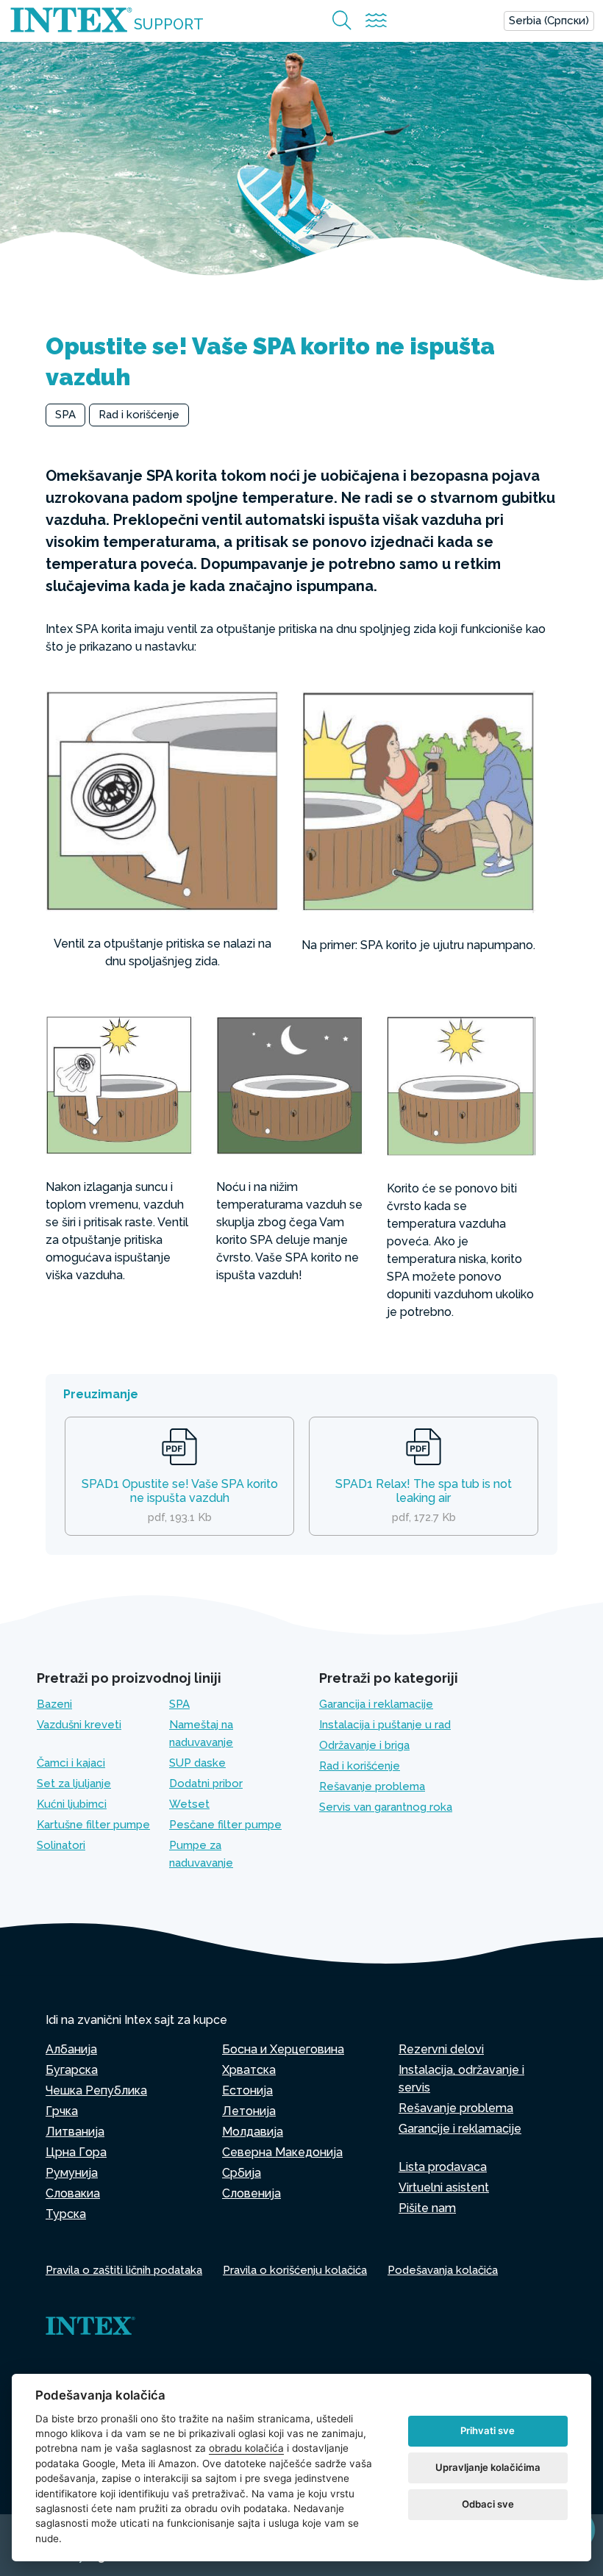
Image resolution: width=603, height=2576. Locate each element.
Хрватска (249, 2070)
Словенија (251, 2193)
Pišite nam (427, 2208)
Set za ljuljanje (74, 1783)
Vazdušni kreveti (79, 1725)
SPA (65, 415)
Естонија (247, 2090)
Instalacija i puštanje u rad (385, 1725)
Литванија (75, 2132)
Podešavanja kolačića (443, 2270)
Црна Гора (76, 2152)
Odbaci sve (488, 2504)
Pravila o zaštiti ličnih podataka (124, 2270)
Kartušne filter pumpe (93, 1825)
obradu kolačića (246, 2448)
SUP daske (197, 1763)
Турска (66, 2214)
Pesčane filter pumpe (225, 1825)
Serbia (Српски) (549, 21)
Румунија (72, 2173)
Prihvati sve (488, 2430)
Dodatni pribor (206, 1783)
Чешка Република (96, 2090)
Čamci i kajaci (71, 1763)
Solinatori (61, 1845)
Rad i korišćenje (139, 415)
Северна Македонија (282, 2152)
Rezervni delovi (441, 2049)
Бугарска (72, 2070)
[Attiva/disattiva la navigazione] (376, 21)
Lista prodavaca (443, 2167)
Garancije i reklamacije (460, 2129)
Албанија (71, 2049)
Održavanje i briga (364, 1745)
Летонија (249, 2111)
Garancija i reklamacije (376, 1704)
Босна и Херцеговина (283, 2049)
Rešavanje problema (372, 1786)
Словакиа (73, 2193)
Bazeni (54, 1704)
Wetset (189, 1804)
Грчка (62, 2111)
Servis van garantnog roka (386, 1807)
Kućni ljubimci (72, 1804)
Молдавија (253, 2132)
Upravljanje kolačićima (488, 2467)
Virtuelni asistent (444, 2187)
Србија (242, 2173)
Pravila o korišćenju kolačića (295, 2270)
